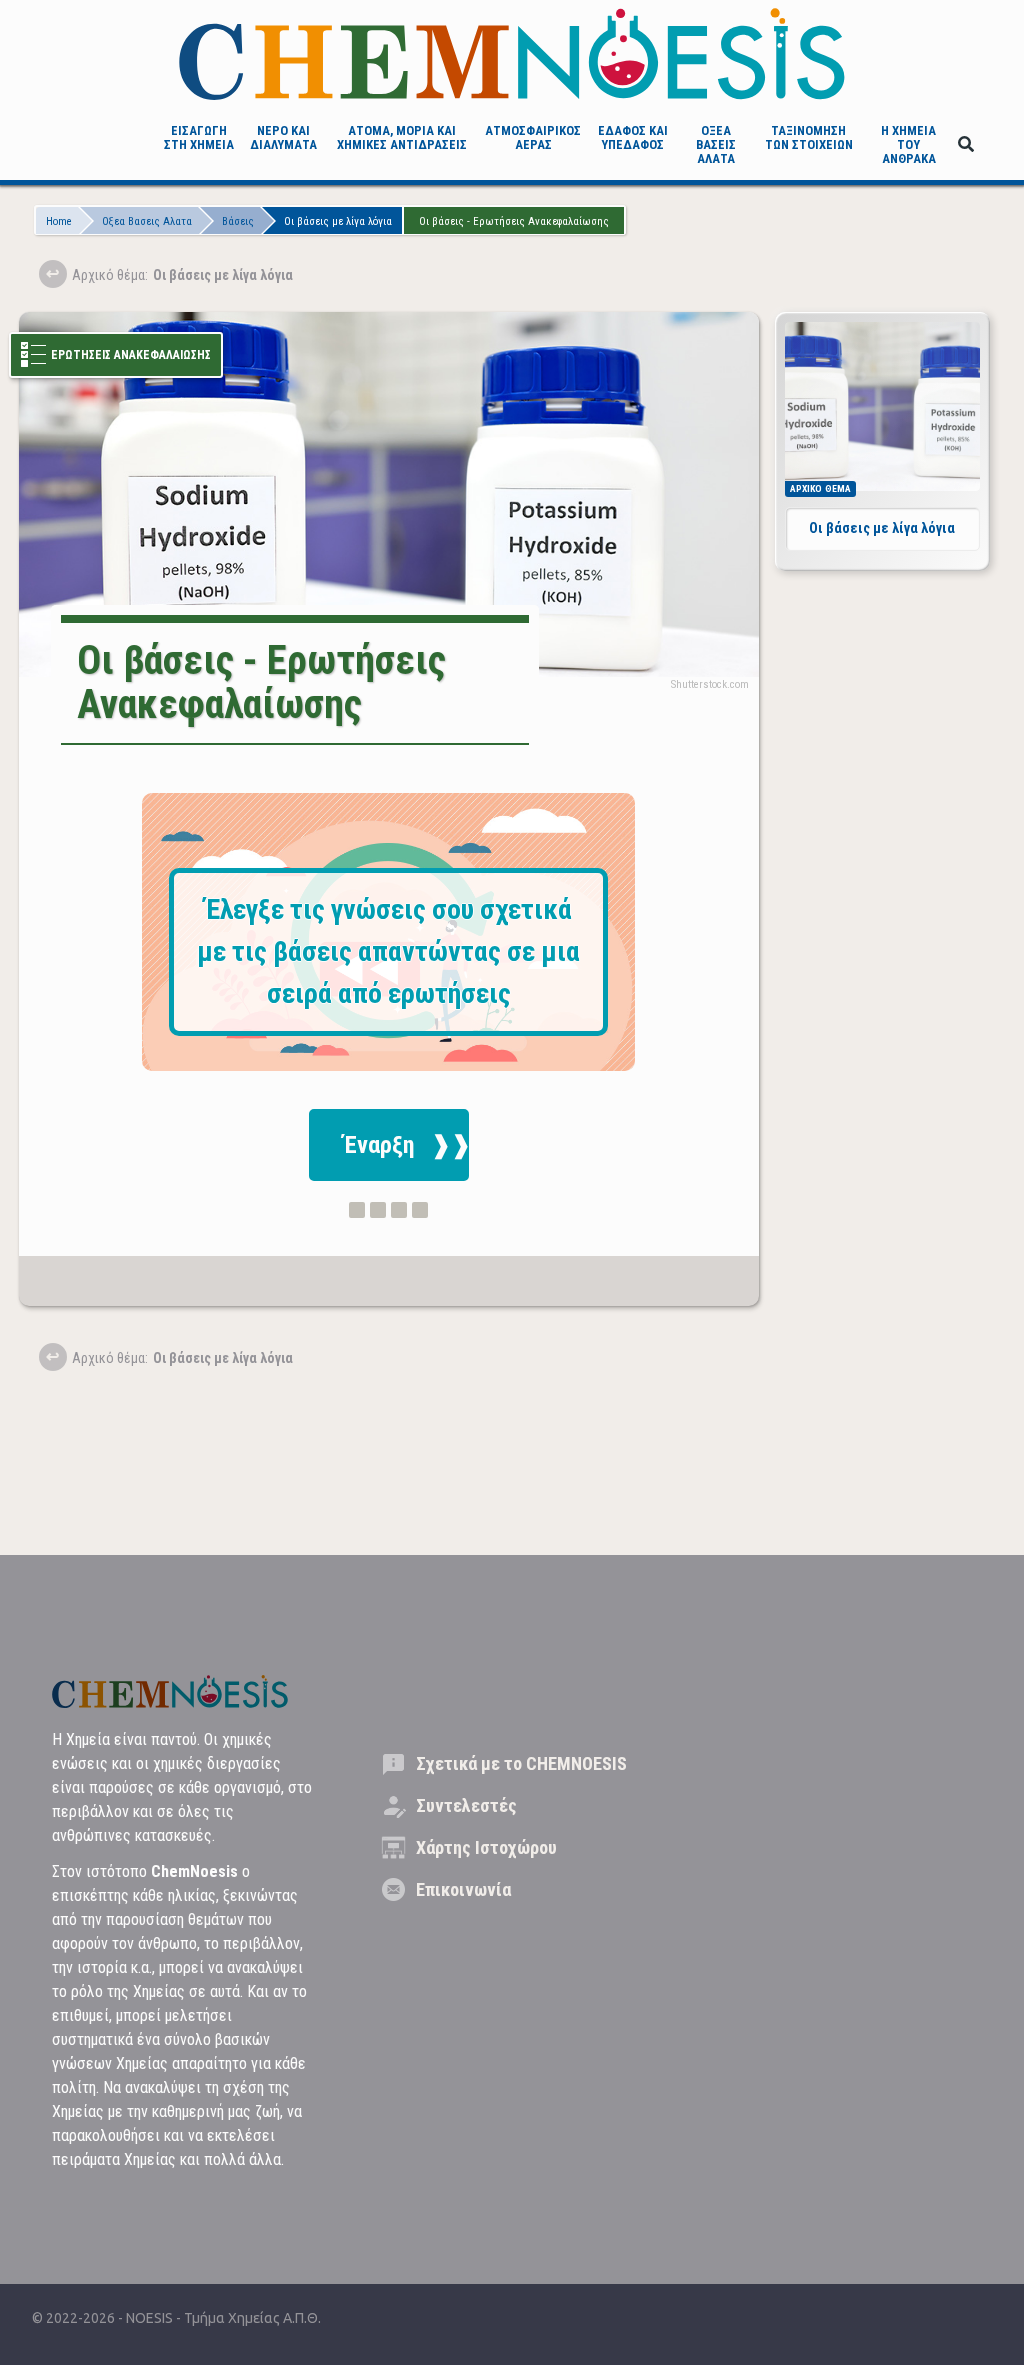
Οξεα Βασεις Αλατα (716, 145)
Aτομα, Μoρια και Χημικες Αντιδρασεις (402, 137)
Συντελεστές (466, 1805)
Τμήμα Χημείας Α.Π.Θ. (252, 2318)
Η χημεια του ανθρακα (908, 145)
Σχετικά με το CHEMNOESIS (521, 1763)
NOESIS (151, 2318)
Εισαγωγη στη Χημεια (199, 137)
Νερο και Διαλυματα (283, 137)
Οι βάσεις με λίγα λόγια (338, 221)
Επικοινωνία (463, 1889)
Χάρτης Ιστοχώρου (486, 1847)
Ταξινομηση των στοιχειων (809, 137)
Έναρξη (379, 1145)
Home (59, 221)
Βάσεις (238, 221)
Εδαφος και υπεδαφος (633, 137)
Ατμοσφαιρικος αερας (533, 137)
